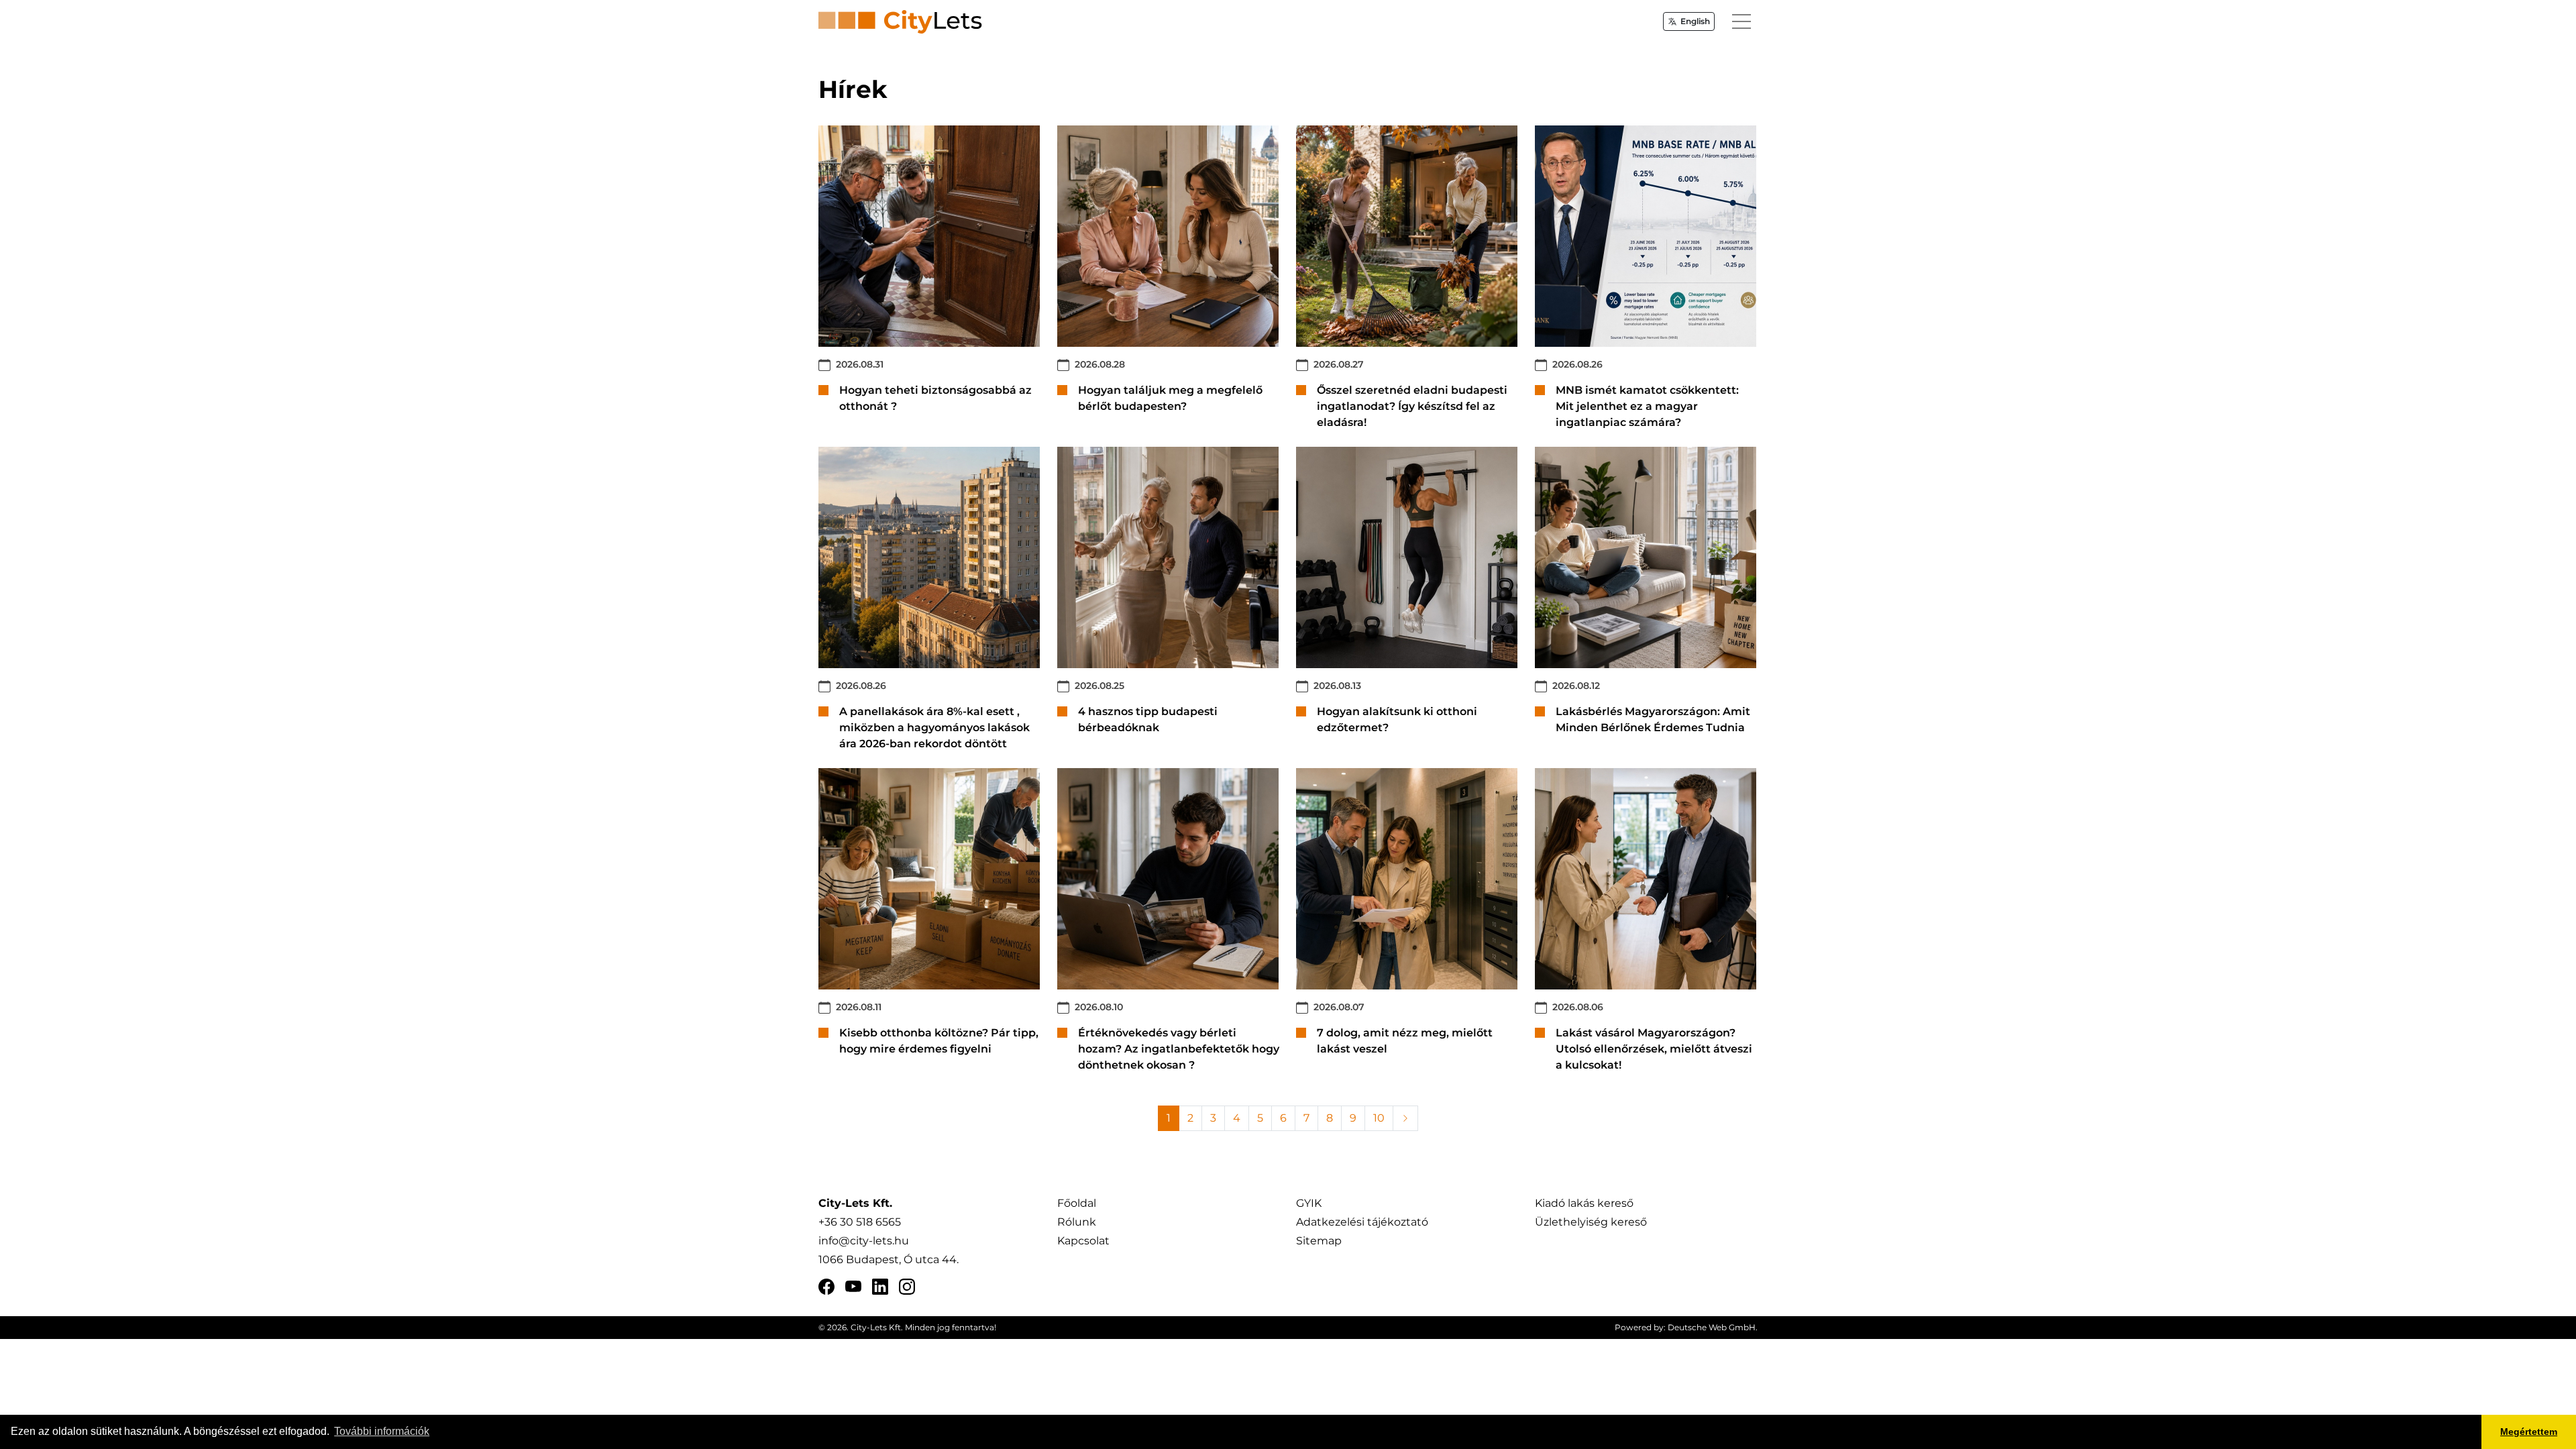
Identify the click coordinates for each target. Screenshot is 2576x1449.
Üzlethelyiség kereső (1591, 1222)
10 (1379, 1118)
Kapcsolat (1083, 1241)
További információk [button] (382, 1431)
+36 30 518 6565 (860, 1222)
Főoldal (1077, 1203)
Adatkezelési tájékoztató (1362, 1222)
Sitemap (1319, 1241)
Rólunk (1077, 1222)
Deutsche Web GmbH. (1713, 1327)
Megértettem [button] (2529, 1432)
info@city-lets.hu (864, 1241)
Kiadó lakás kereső (1584, 1203)
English (1695, 21)
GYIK (1309, 1203)
